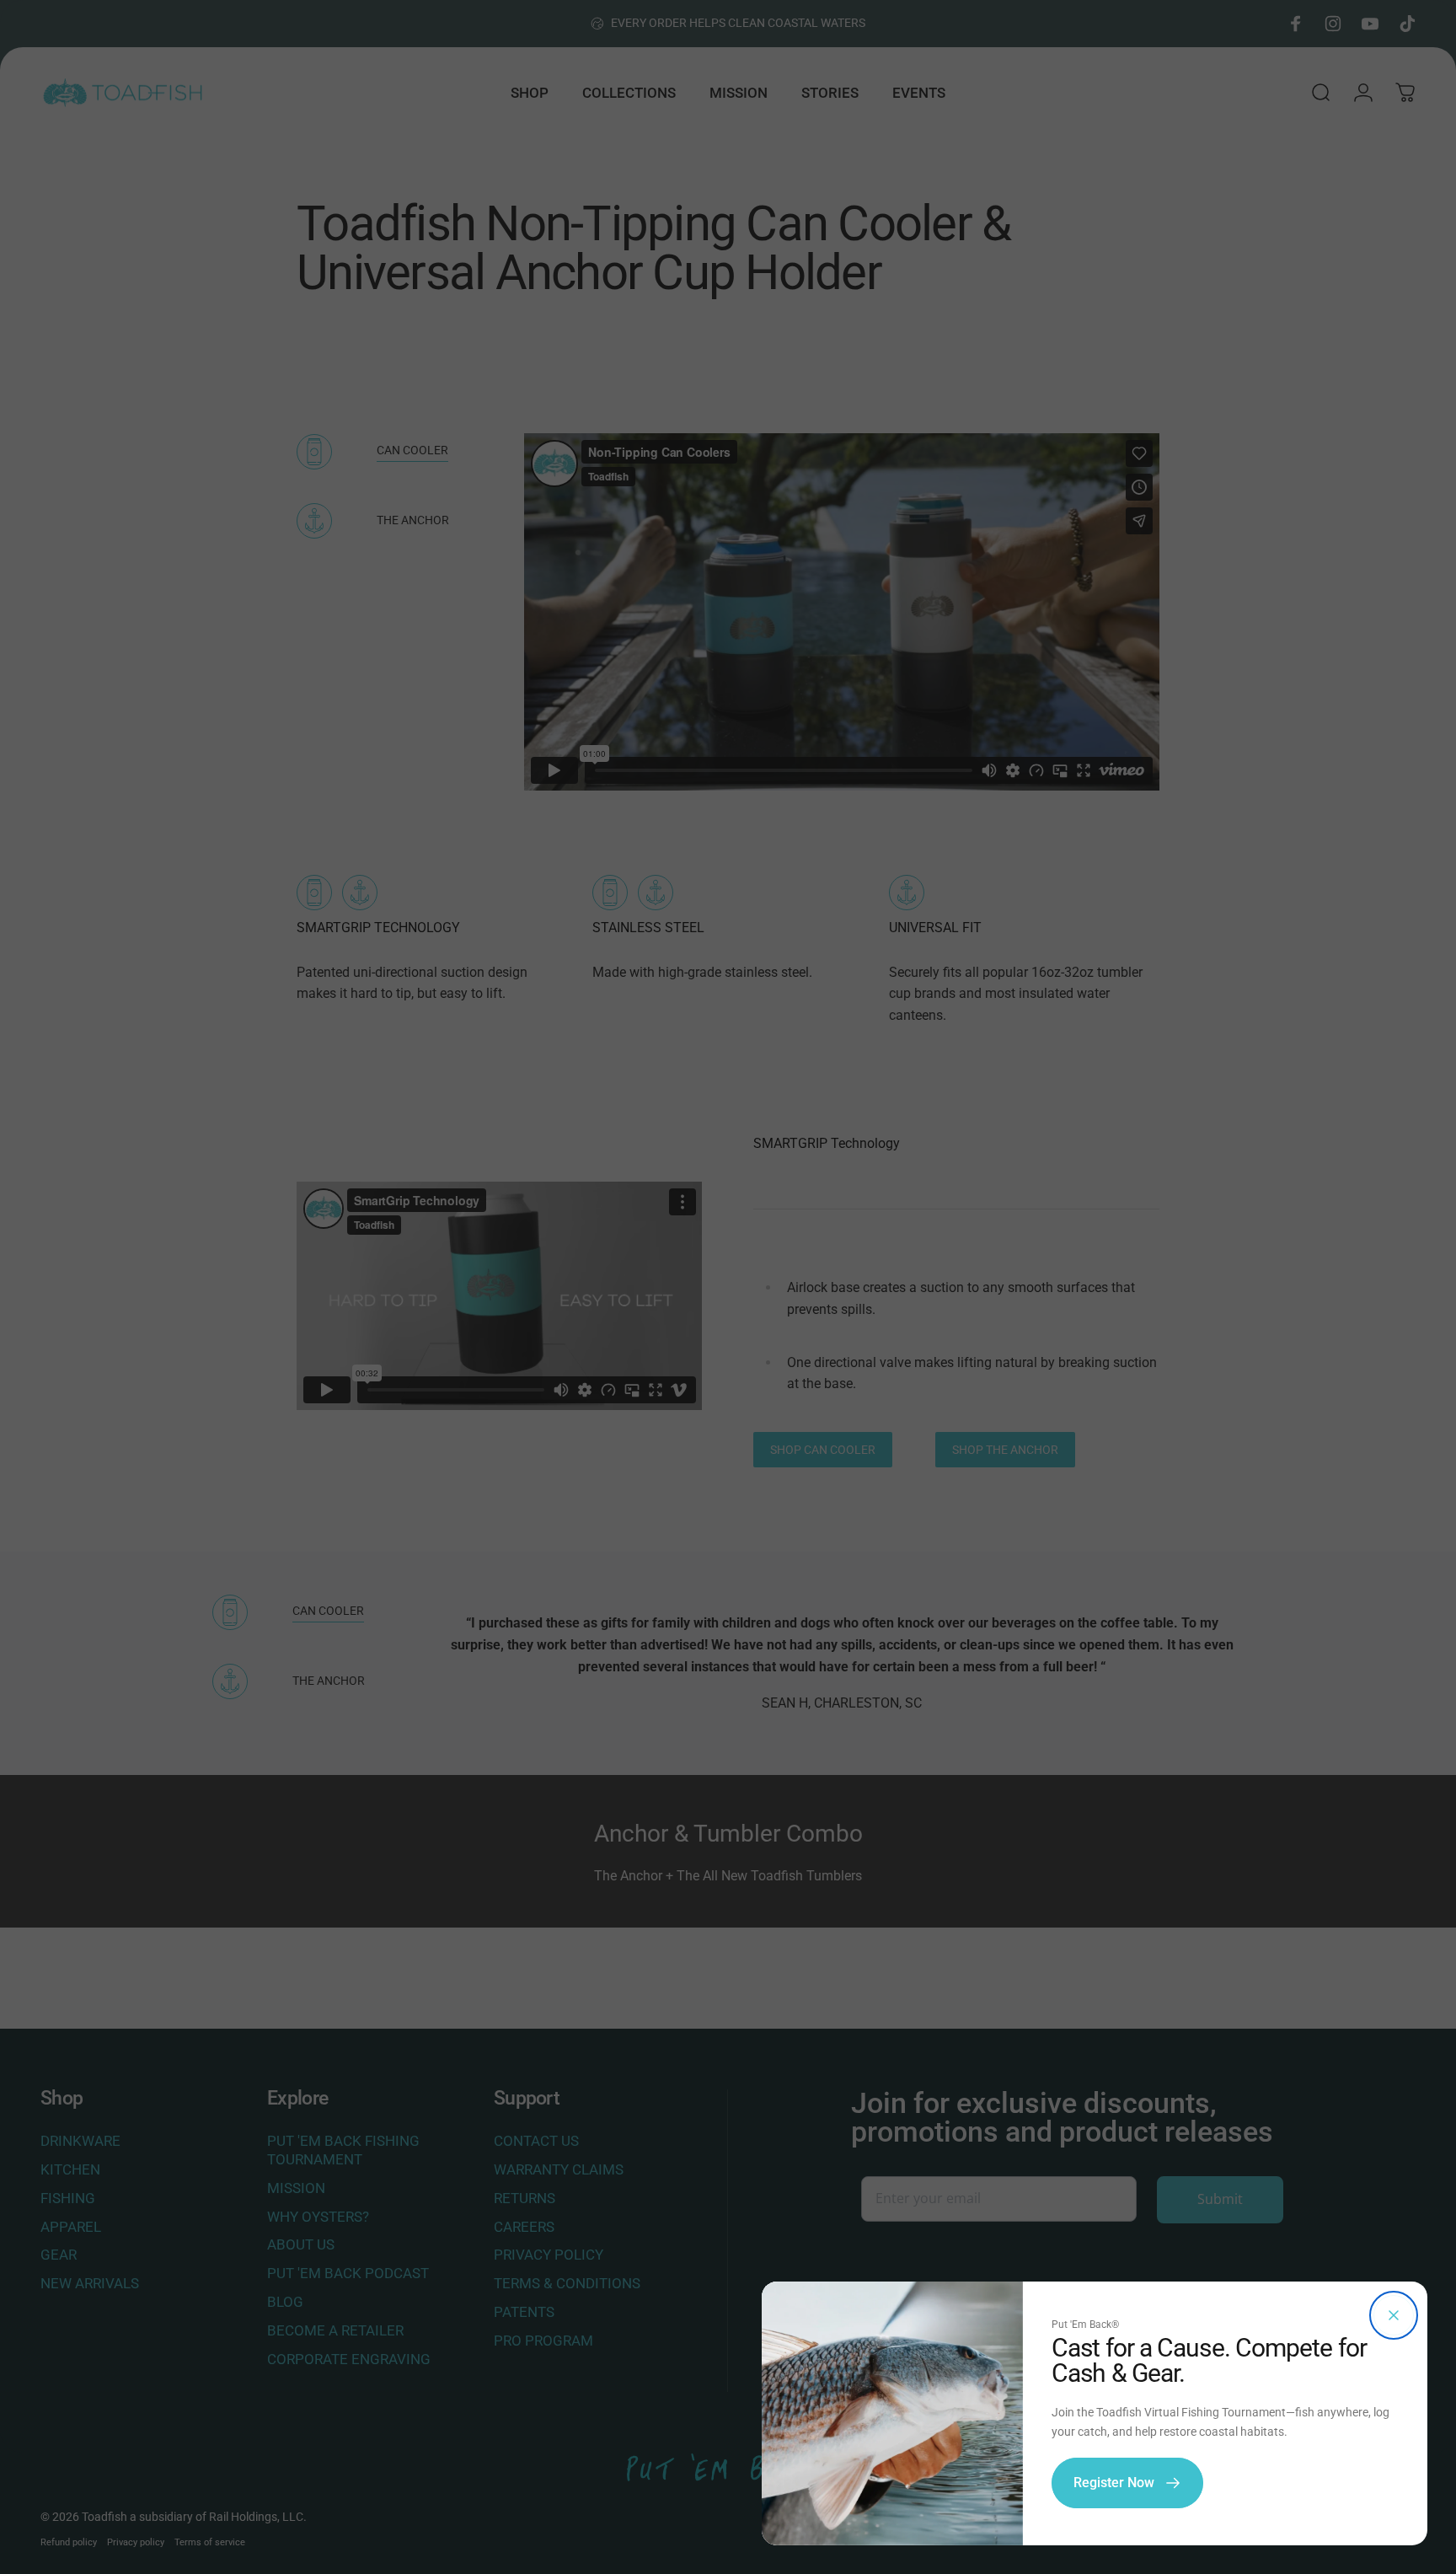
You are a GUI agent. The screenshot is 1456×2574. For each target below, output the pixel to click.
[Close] (1394, 2315)
